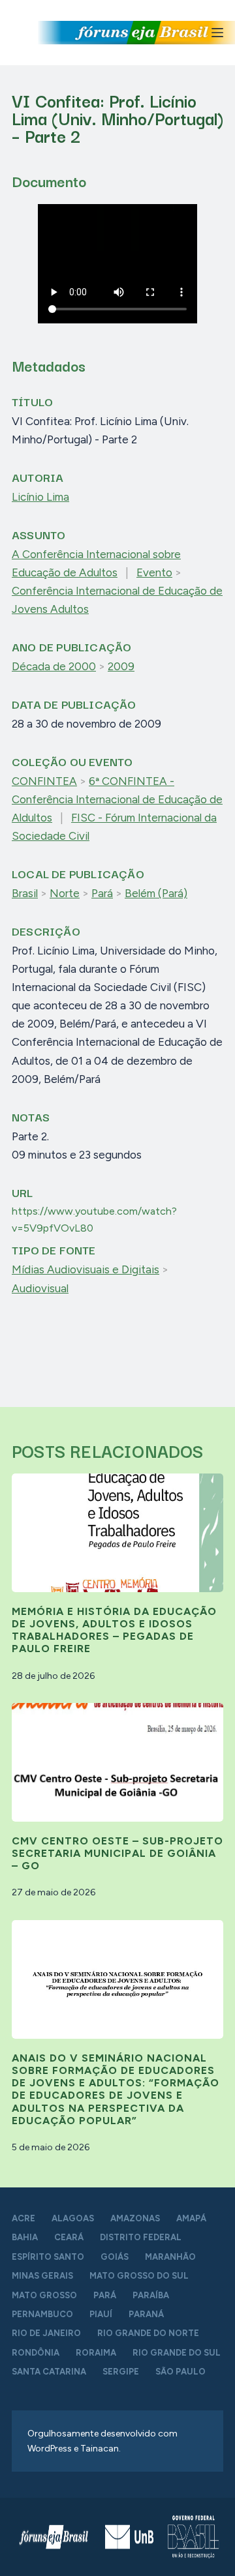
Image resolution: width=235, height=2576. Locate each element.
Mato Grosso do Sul (139, 2276)
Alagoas (73, 2218)
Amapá (191, 2218)
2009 (121, 666)
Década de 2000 (54, 666)
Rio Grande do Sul (177, 2353)
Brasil (25, 893)
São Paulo (180, 2372)
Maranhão (170, 2257)
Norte (65, 893)
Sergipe (121, 2372)
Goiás (115, 2257)
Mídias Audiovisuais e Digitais (86, 1269)
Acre (23, 2218)
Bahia (25, 2237)
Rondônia (36, 2353)
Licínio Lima (40, 497)
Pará (102, 893)
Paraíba (151, 2295)
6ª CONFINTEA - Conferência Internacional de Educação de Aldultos (117, 799)
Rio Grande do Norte (148, 2333)
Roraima (96, 2353)
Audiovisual (40, 1288)
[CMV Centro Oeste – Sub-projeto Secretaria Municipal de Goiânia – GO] (117, 1762)
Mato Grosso (44, 2295)
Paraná (146, 2314)
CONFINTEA (44, 781)
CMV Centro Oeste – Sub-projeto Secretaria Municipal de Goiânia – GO (117, 1853)
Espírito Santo (48, 2257)
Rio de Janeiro (46, 2333)
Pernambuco (42, 2314)
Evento (154, 572)
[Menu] (217, 33)
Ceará (69, 2237)
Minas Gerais (42, 2276)
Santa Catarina (49, 2372)
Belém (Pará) (156, 893)
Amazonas (135, 2218)
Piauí (101, 2314)
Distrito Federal (141, 2237)
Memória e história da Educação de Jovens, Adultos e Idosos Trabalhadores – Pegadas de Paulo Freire (114, 1630)
